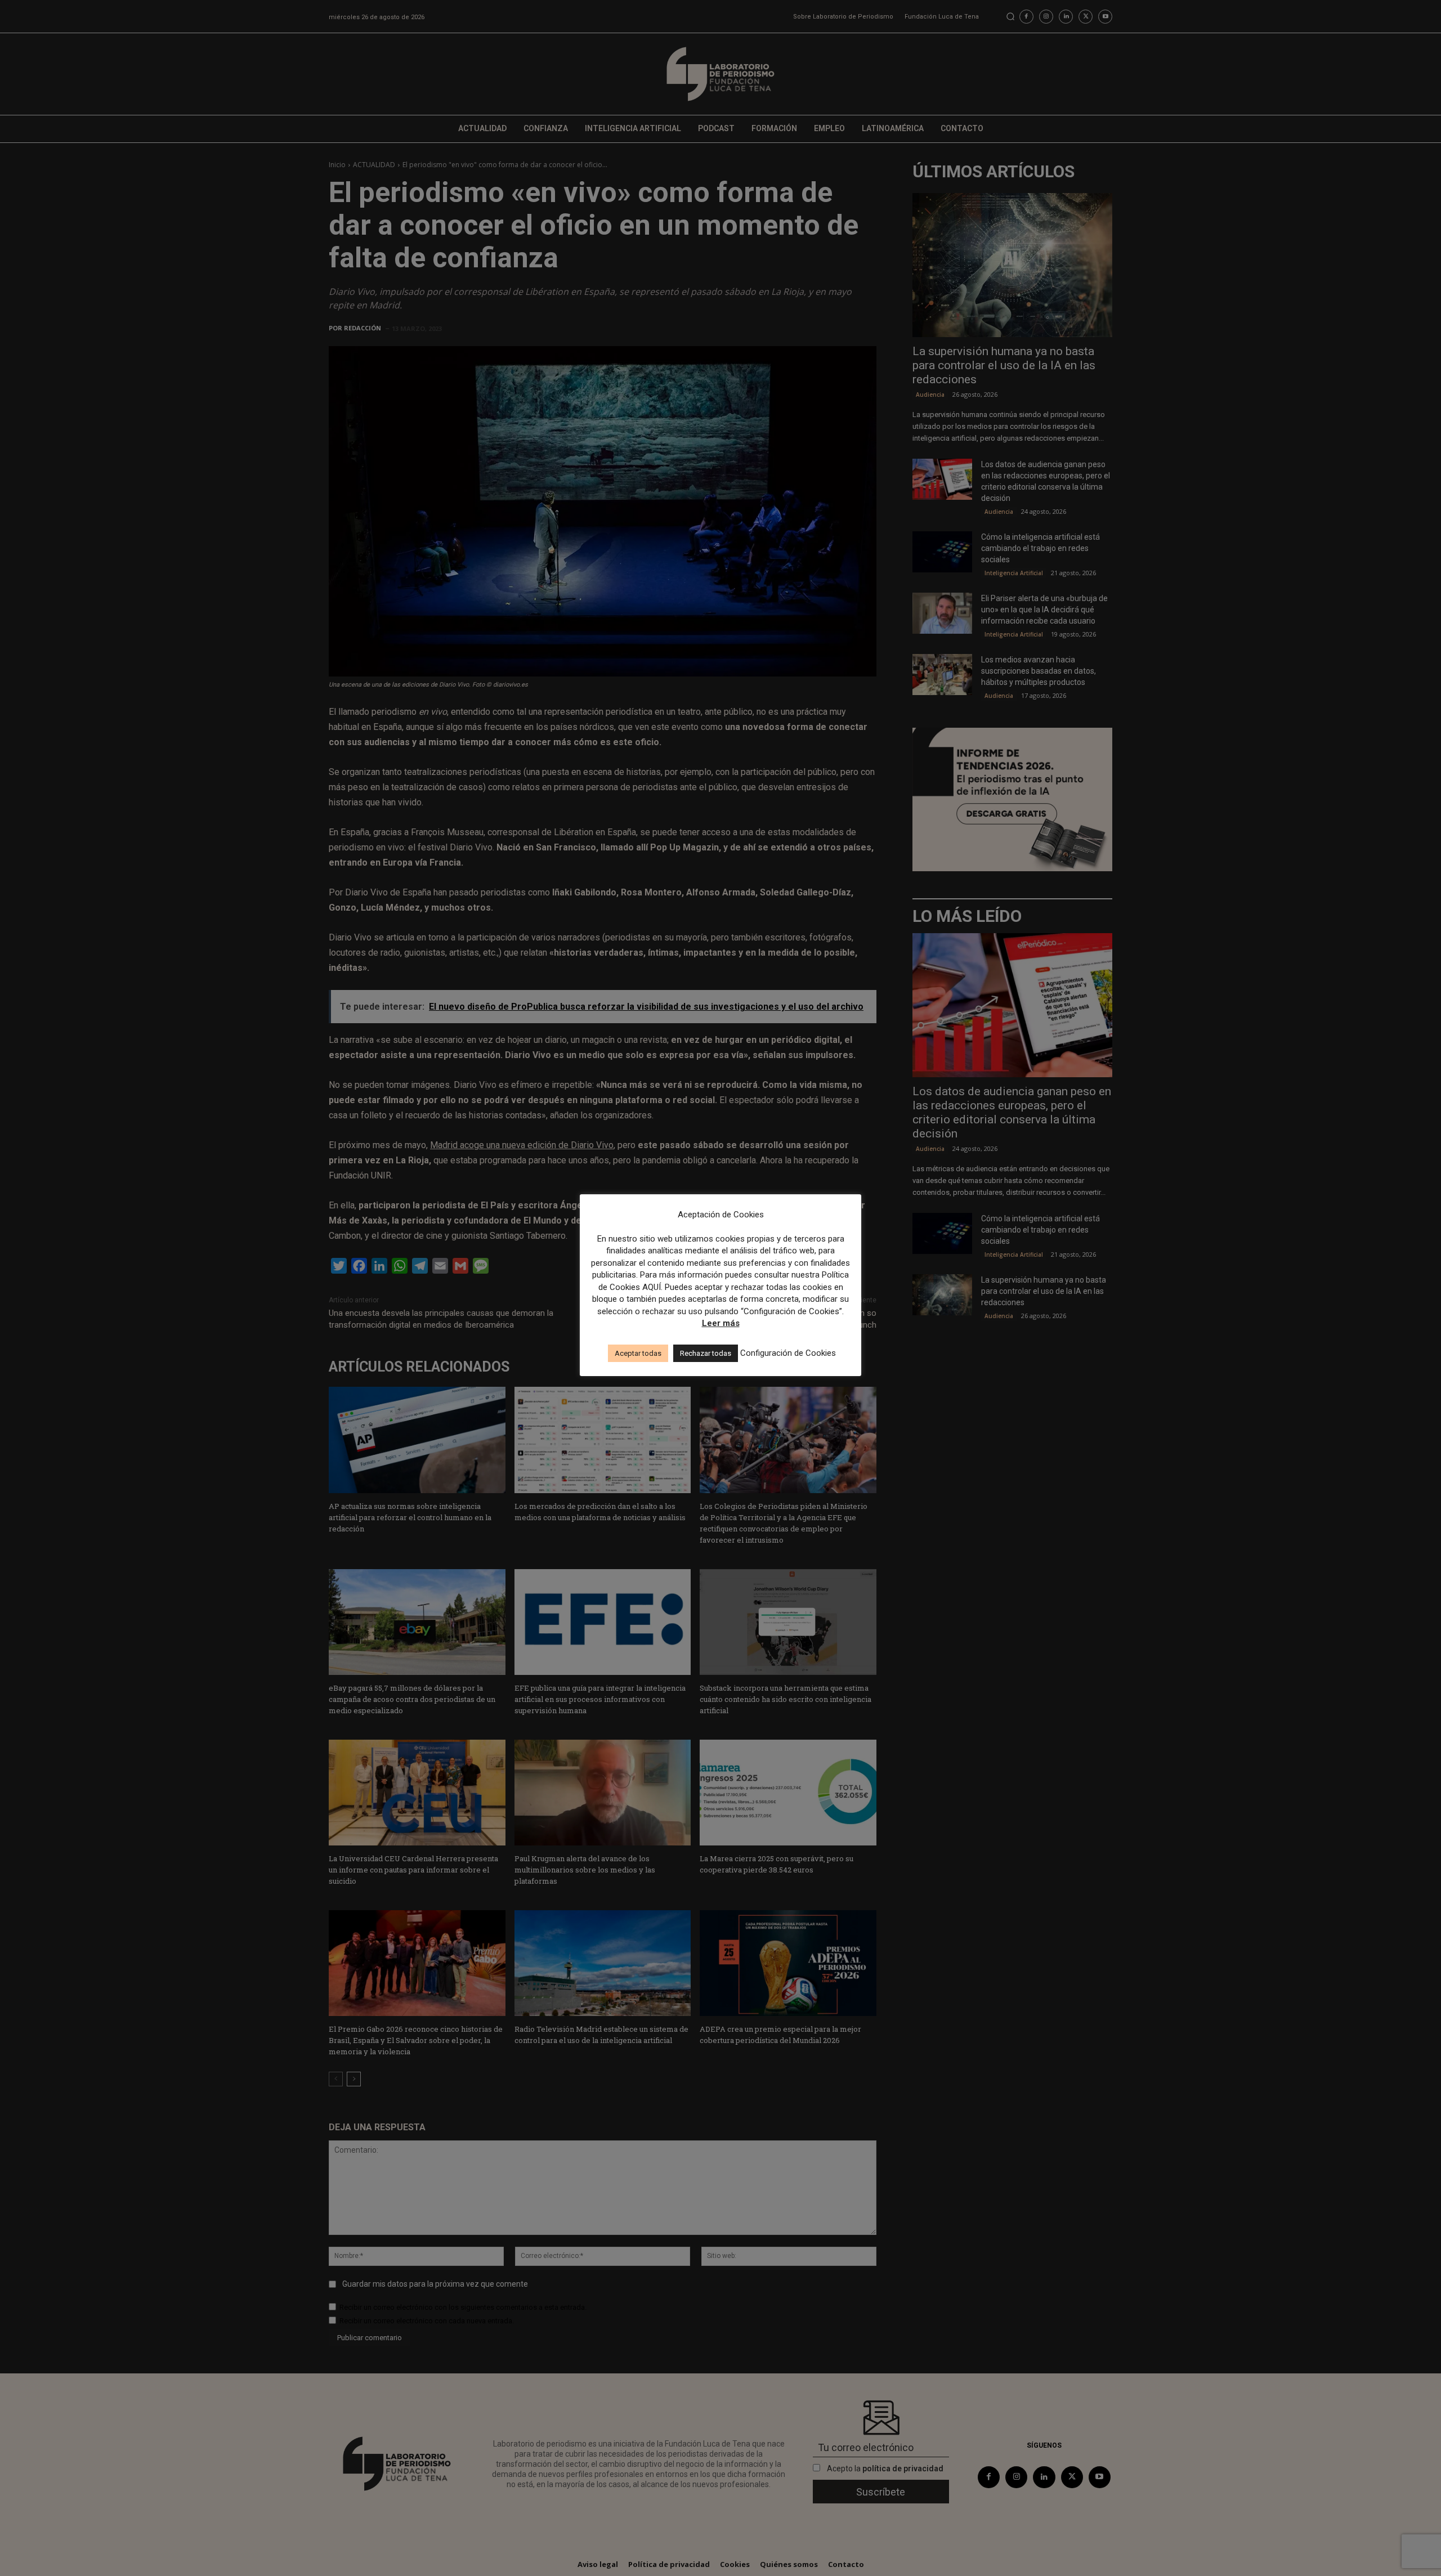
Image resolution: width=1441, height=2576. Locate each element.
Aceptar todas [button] (638, 1353)
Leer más (721, 1323)
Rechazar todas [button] (706, 1353)
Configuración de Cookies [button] (788, 1353)
